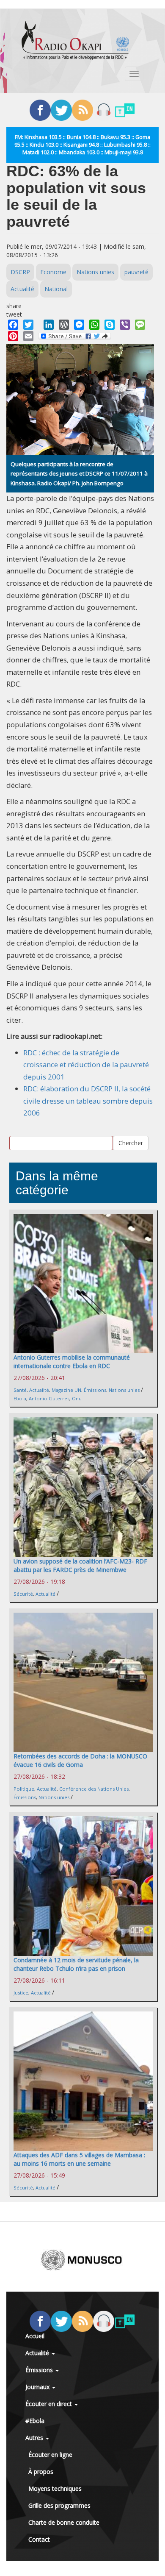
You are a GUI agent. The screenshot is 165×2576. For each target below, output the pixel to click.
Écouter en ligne (50, 2455)
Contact (39, 2539)
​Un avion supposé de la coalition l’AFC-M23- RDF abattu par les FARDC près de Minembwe (80, 1565)
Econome (53, 272)
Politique (24, 1789)
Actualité (22, 289)
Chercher (131, 1143)
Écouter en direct (49, 2404)
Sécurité (23, 1594)
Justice (21, 1993)
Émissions (95, 1390)
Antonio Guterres (49, 1398)
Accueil (35, 2336)
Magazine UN (66, 1390)
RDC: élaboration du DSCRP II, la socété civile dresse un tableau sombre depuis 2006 (88, 1101)
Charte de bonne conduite (64, 2522)
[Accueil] (75, 40)
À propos (41, 2472)
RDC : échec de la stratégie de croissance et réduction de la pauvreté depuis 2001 (86, 1065)
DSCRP (20, 272)
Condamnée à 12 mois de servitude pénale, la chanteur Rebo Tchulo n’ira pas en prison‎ (76, 1964)
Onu (77, 1398)
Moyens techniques (55, 2488)
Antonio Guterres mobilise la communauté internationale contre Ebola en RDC (72, 1362)
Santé (20, 1390)
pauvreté (136, 272)
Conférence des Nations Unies (94, 1789)
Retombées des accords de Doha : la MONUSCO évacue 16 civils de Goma (80, 1760)
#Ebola (35, 2421)
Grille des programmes (59, 2505)
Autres (35, 2438)
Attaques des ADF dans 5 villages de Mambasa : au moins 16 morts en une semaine (79, 2159)
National (56, 289)
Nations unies (95, 272)
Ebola (20, 1398)
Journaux (38, 2387)
